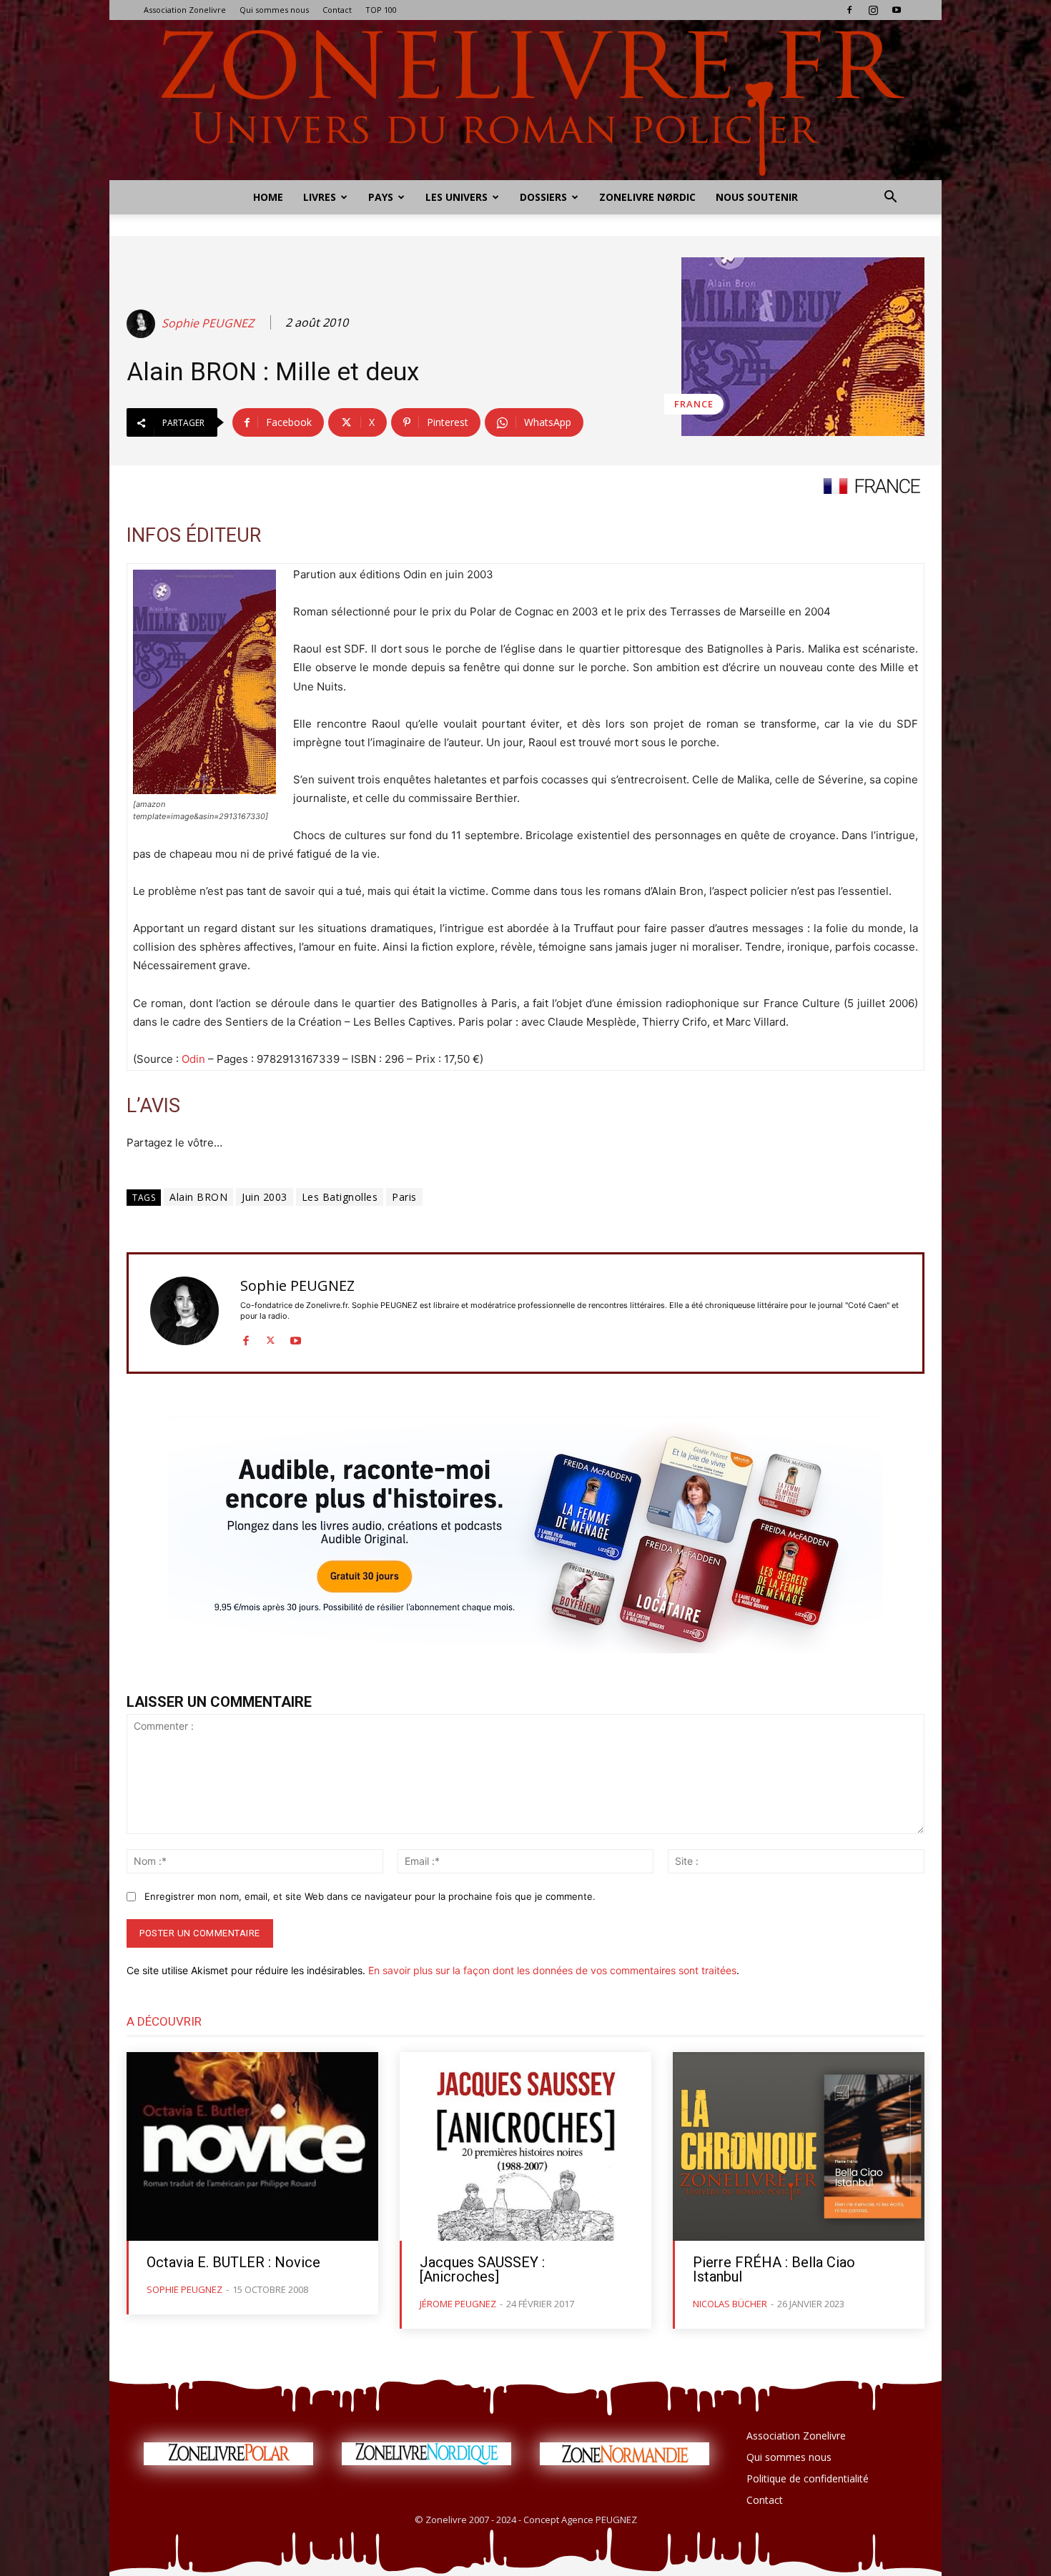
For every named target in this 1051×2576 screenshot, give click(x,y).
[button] (890, 198)
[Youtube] (897, 10)
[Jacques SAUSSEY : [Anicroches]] (525, 2146)
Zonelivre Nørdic (647, 197)
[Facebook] (849, 10)
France (694, 404)
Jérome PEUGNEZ (458, 2304)
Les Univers (457, 197)
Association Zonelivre (185, 10)
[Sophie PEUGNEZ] (143, 324)
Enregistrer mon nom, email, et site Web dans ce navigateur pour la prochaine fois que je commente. (370, 1896)
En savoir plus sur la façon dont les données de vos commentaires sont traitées (552, 1970)
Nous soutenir (757, 197)
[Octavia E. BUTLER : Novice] (252, 2146)
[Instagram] (873, 10)
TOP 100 (381, 10)
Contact (337, 10)
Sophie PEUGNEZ (208, 323)
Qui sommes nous (274, 10)
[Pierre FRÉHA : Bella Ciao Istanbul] (799, 2146)
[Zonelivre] (525, 100)
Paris (404, 1197)
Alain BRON (198, 1197)
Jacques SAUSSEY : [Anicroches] (482, 2269)
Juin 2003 (265, 1197)
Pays (381, 197)
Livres (320, 197)
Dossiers (543, 197)
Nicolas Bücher (730, 2304)
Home (268, 197)
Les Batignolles (340, 1197)
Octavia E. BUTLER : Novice (233, 2262)
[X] (271, 1338)
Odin (193, 1059)
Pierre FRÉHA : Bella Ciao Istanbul (774, 2269)
